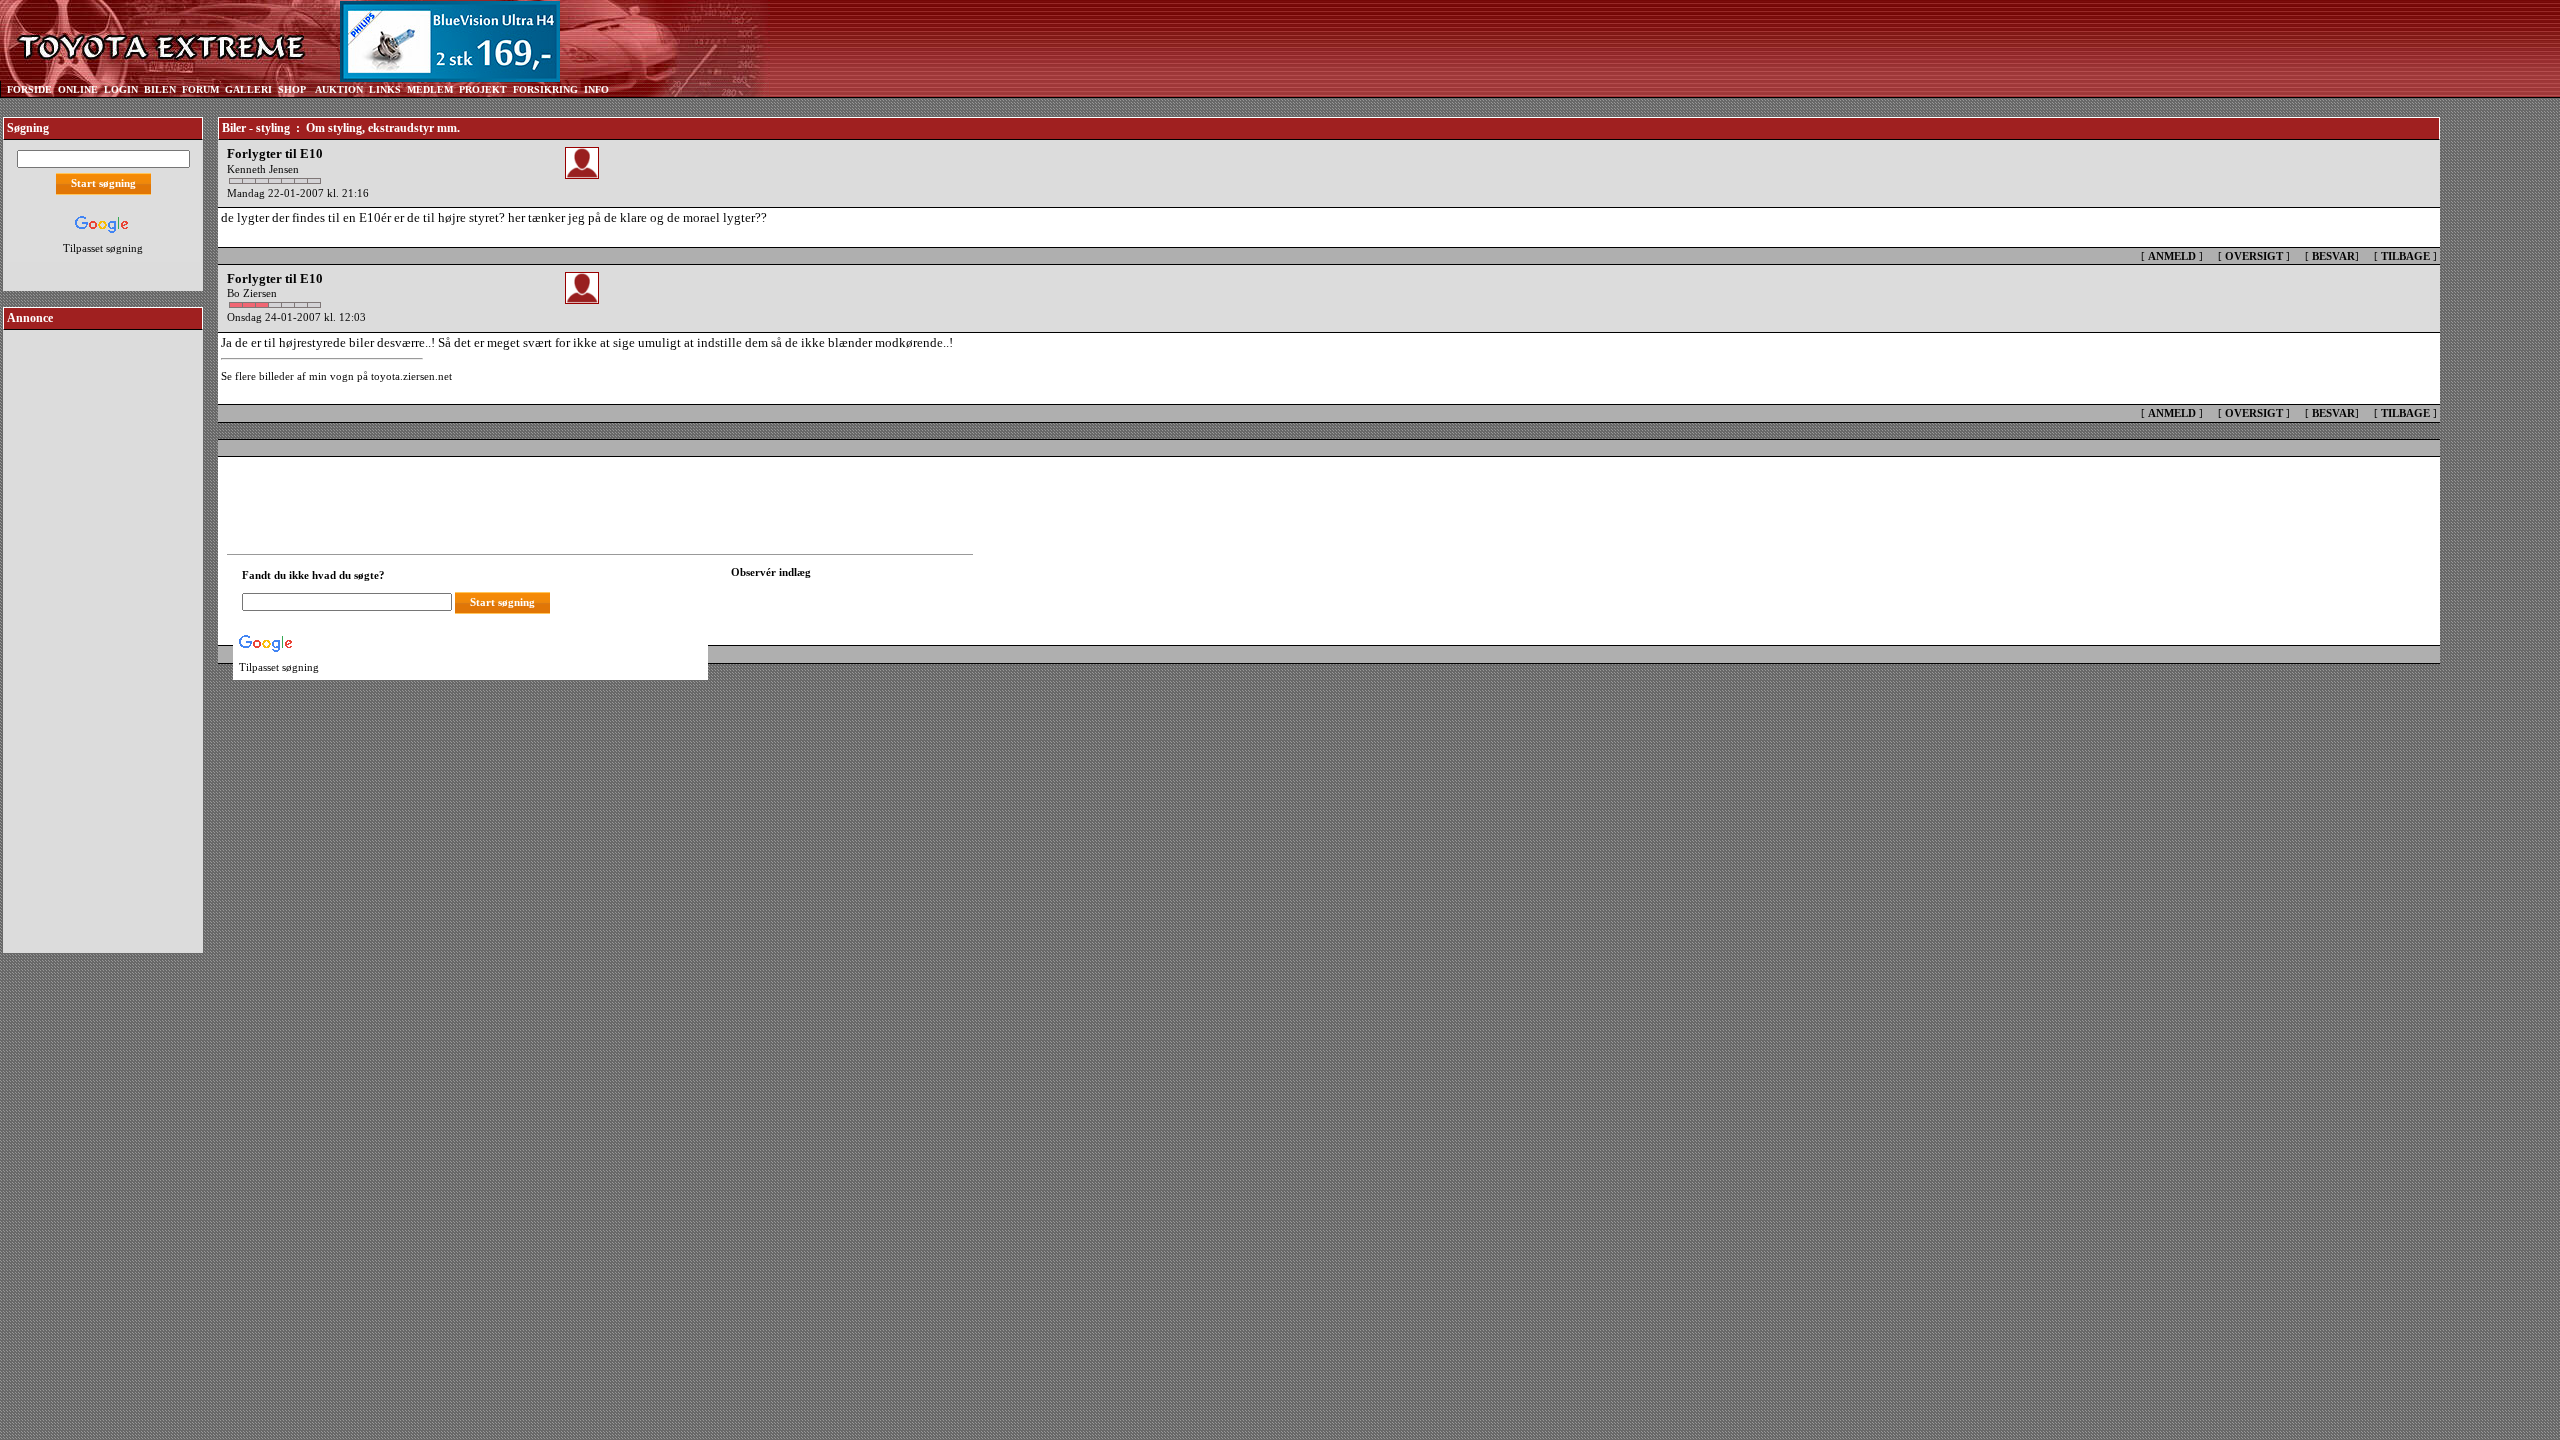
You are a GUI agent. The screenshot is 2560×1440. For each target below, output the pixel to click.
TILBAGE (2405, 256)
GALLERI (248, 89)
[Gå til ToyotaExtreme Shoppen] (645, 41)
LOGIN (121, 89)
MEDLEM (430, 89)
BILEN (160, 89)
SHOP (292, 89)
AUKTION (339, 89)
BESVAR (2333, 256)
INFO (596, 89)
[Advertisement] (103, 634)
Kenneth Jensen (263, 169)
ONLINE (78, 89)
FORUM (200, 89)
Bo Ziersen (252, 293)
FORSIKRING (545, 89)
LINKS (385, 89)
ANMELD (2172, 256)
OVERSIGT (2254, 256)
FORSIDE (29, 89)
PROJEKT (483, 89)
